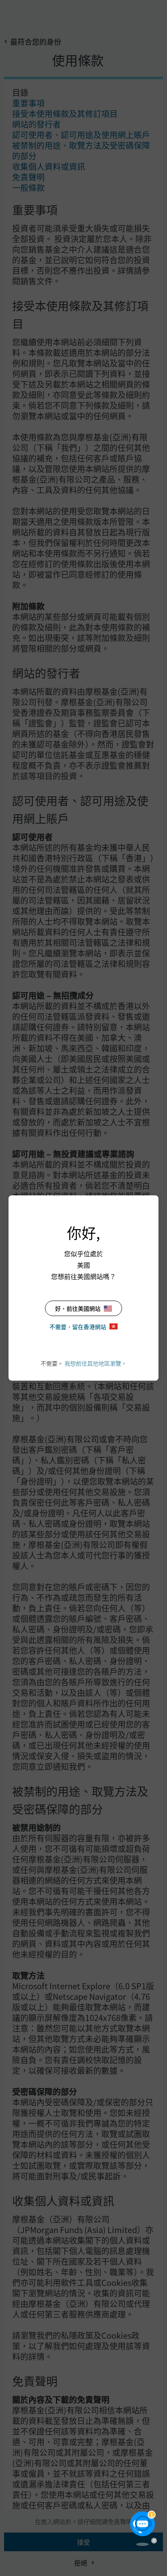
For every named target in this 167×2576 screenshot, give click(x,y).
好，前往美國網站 (78, 1308)
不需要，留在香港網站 (78, 1327)
